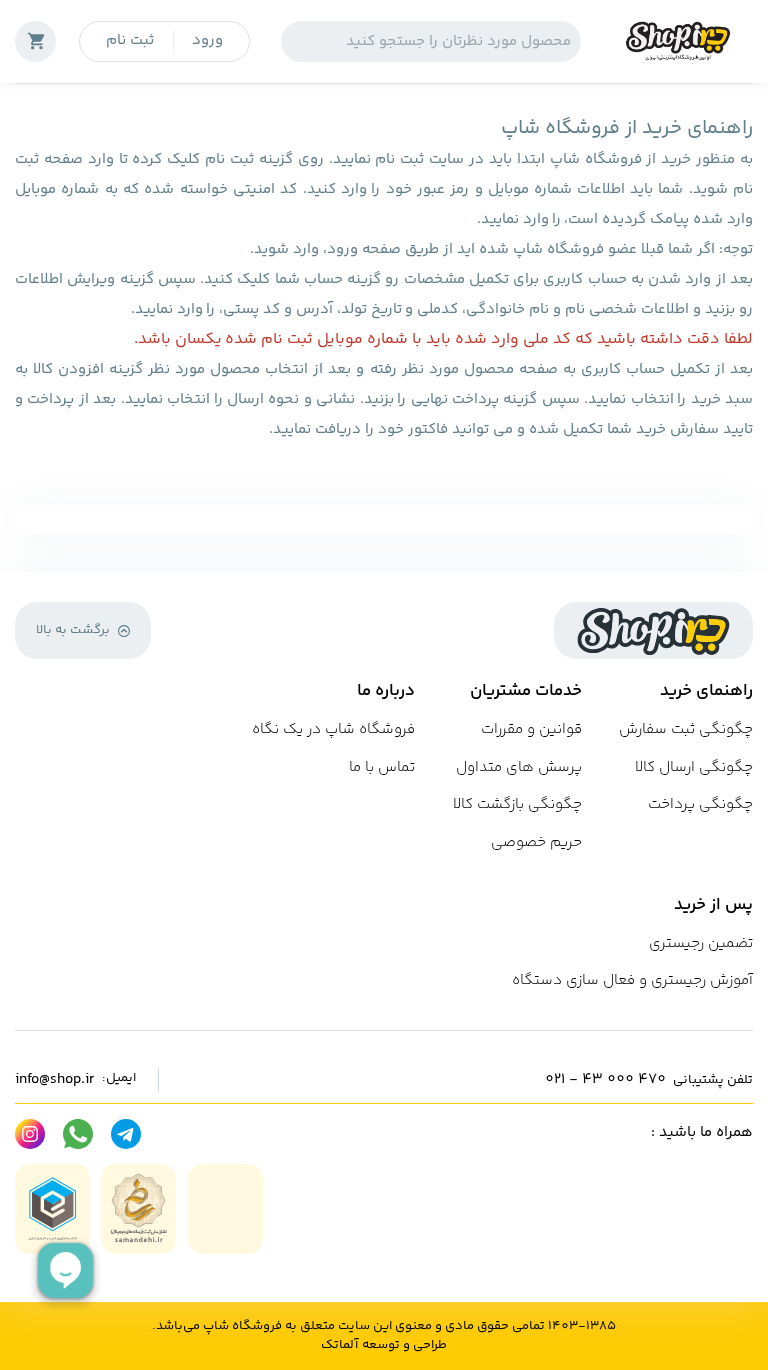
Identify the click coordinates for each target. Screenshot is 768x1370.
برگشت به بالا (73, 630)
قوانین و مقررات (531, 729)
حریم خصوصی (536, 842)
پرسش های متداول (519, 767)
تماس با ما (382, 767)
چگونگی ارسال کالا (694, 767)
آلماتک (339, 1345)
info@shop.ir (54, 1080)
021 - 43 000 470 (605, 1080)
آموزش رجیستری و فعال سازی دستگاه (632, 980)
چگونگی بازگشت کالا (517, 804)
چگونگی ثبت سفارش (686, 729)
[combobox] (431, 41)
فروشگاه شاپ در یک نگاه (333, 729)
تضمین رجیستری (701, 943)
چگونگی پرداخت (700, 804)
